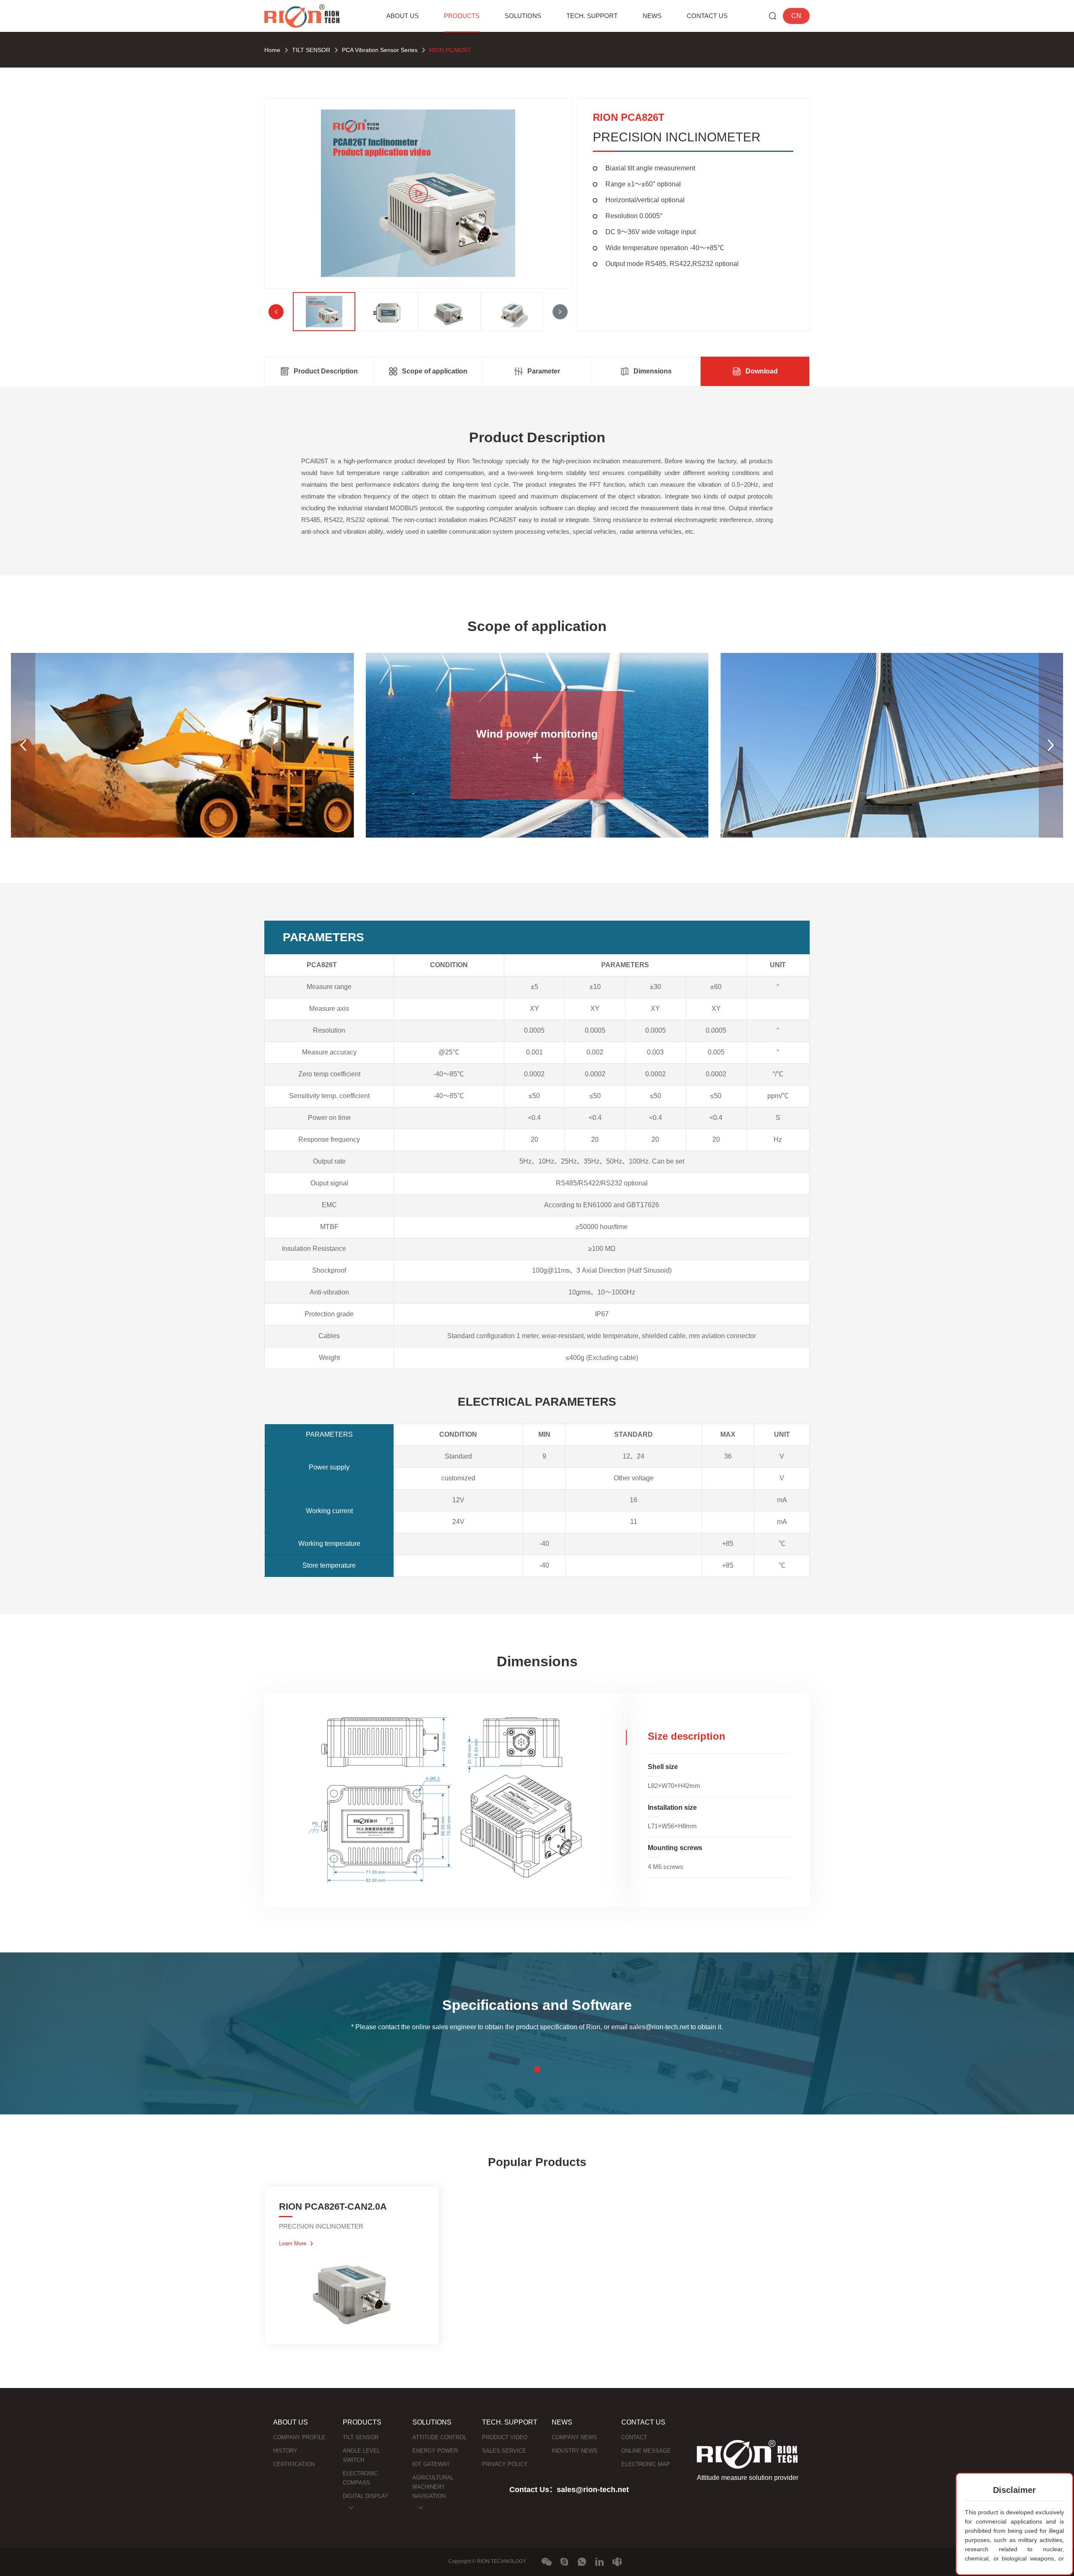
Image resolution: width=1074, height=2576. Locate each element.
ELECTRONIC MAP (646, 2464)
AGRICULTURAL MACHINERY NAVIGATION (433, 2487)
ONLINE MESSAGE (646, 2451)
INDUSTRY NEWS (575, 2451)
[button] (560, 312)
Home (272, 50)
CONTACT (634, 2437)
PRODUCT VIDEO (505, 2437)
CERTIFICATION (294, 2464)
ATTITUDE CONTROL (439, 2437)
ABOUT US (403, 16)
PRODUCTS (462, 16)
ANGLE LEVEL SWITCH (361, 2455)
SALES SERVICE (504, 2451)
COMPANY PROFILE (299, 2437)
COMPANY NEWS (574, 2437)
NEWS (652, 16)
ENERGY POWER (435, 2451)
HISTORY (285, 2451)
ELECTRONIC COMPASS (360, 2478)
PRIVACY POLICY (505, 2464)
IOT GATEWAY (431, 2464)
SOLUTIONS (523, 16)
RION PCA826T (450, 50)
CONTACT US (707, 16)
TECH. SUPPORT (592, 16)
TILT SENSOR (311, 50)
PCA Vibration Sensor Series (380, 50)
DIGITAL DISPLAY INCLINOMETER (366, 2501)
